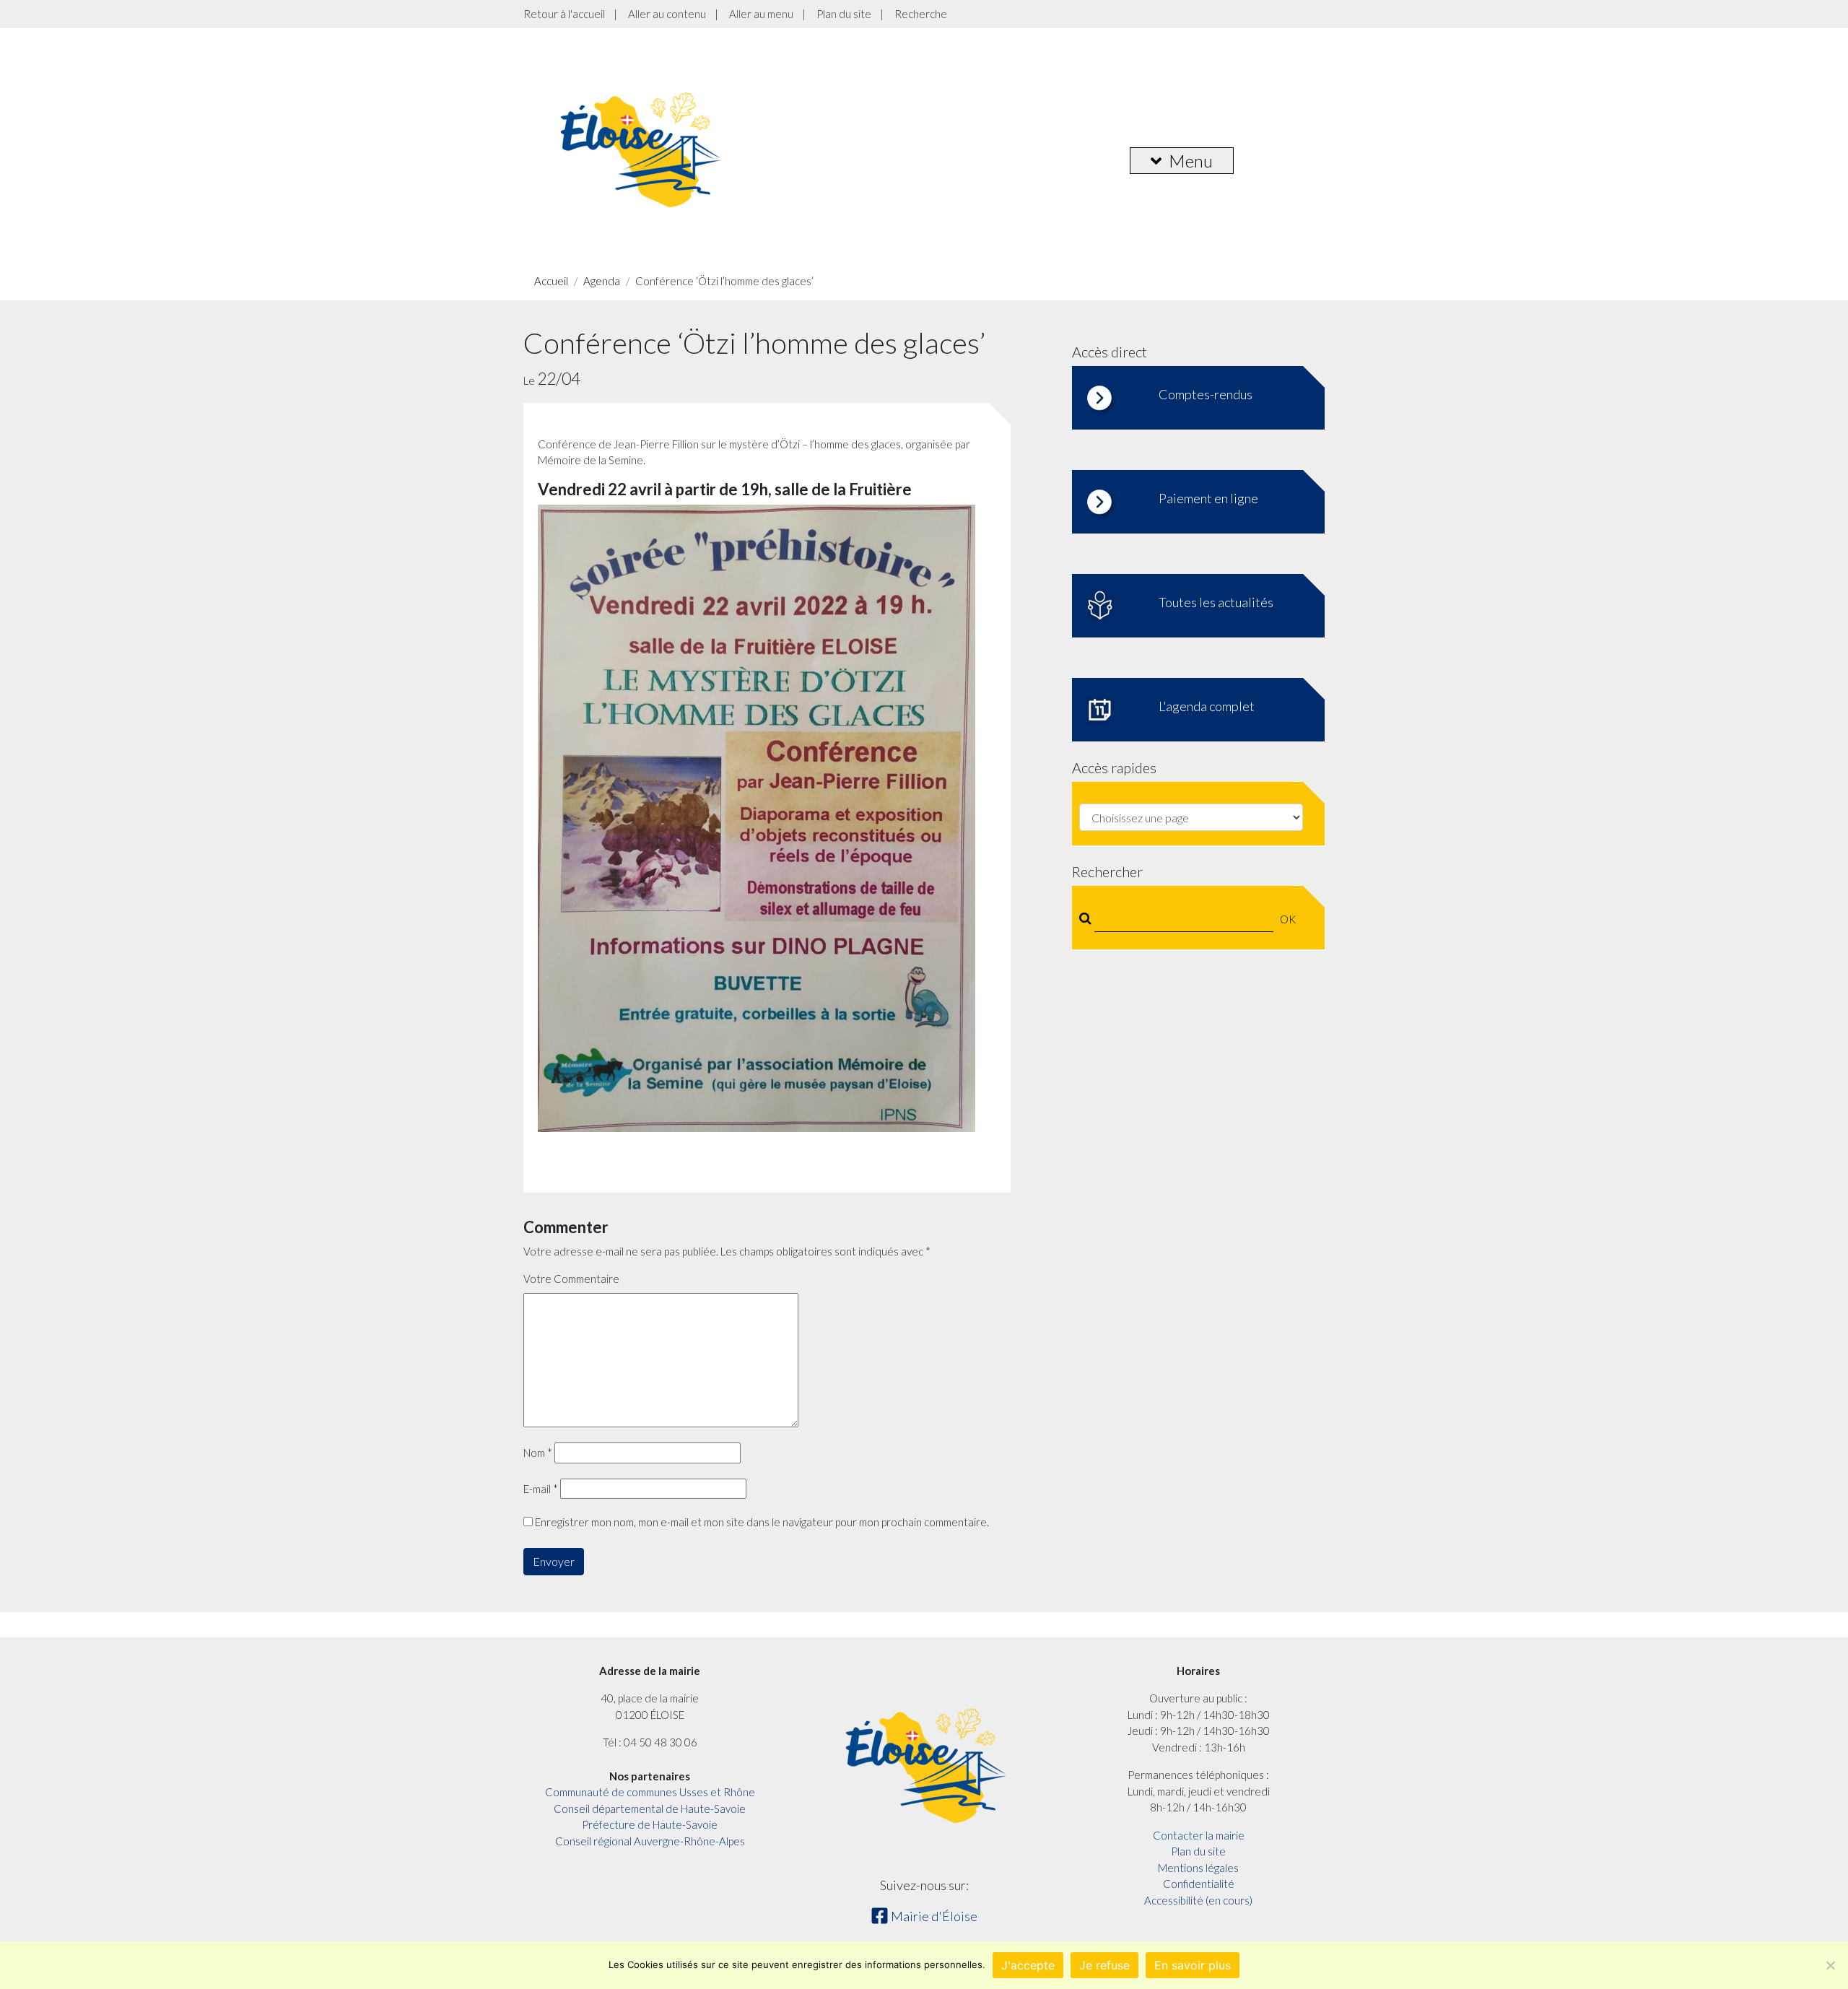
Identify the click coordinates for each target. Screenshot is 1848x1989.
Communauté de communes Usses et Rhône (650, 1792)
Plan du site (844, 14)
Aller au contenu (667, 14)
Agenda (602, 281)
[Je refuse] (1830, 1965)
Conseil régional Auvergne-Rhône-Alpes (650, 1841)
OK (1288, 919)
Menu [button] (1191, 161)
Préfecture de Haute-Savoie (650, 1824)
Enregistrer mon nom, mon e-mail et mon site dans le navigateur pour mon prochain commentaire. (762, 1522)
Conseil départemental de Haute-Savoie (650, 1809)
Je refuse (1104, 1965)
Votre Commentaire (571, 1279)
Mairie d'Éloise (933, 1916)
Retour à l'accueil (564, 14)
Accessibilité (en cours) (1198, 1900)
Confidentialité (1199, 1884)
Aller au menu (761, 14)
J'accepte (1028, 1965)
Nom (538, 1453)
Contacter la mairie (1199, 1835)
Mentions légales (1198, 1868)
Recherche (921, 14)
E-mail (541, 1489)
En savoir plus (1193, 1965)
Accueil (551, 281)
